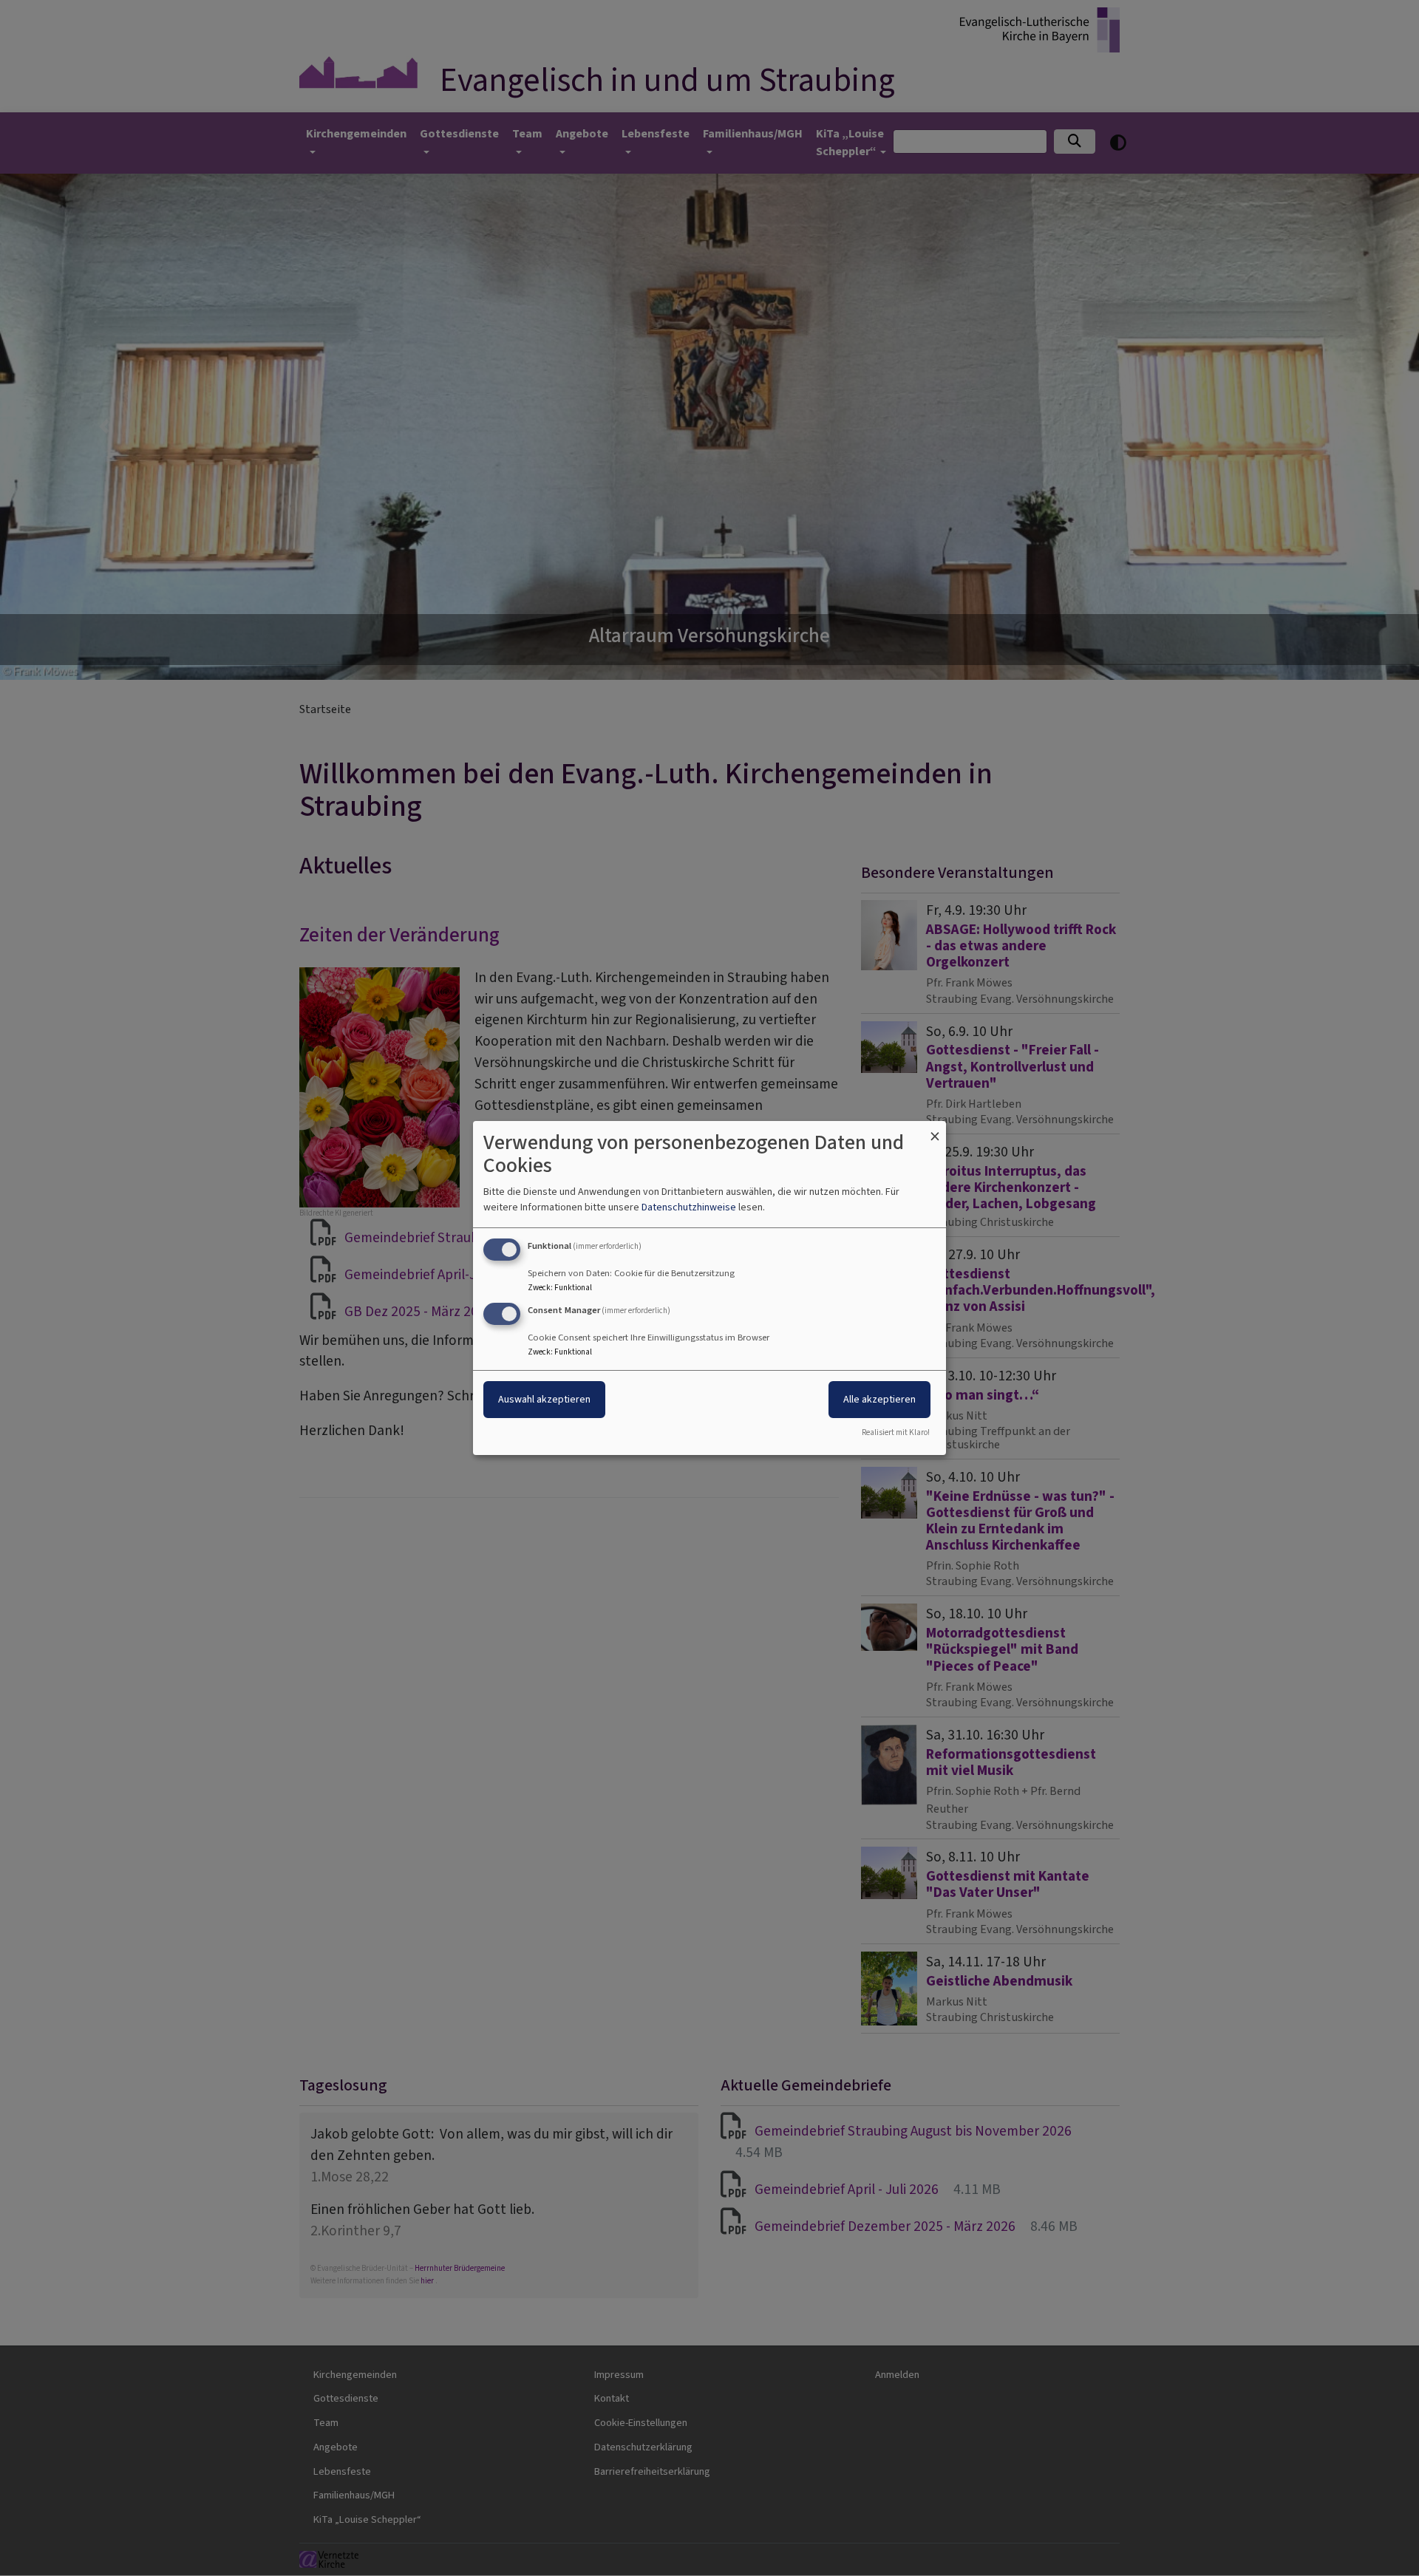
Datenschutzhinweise (689, 1207)
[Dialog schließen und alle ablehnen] (935, 1130)
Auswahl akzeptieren (544, 1399)
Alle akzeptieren (879, 1399)
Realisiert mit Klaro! (896, 1432)
